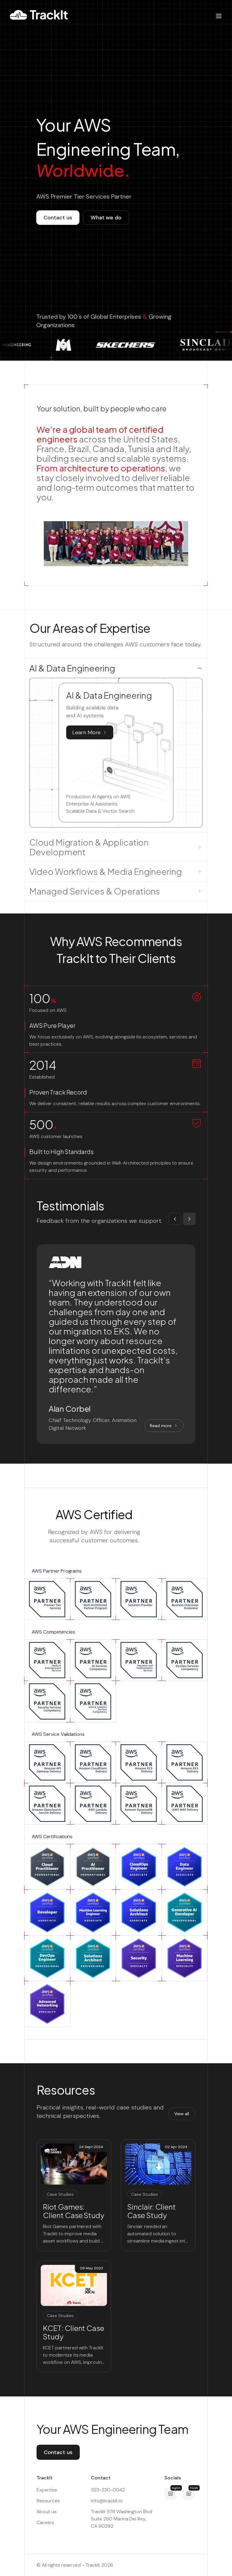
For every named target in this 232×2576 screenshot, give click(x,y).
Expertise (47, 2490)
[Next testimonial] (189, 1219)
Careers (45, 2522)
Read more (161, 1426)
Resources (48, 2501)
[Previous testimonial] (175, 1219)
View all (182, 2114)
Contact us (58, 218)
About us (47, 2512)
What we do (106, 218)
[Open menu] (219, 16)
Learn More (86, 732)
